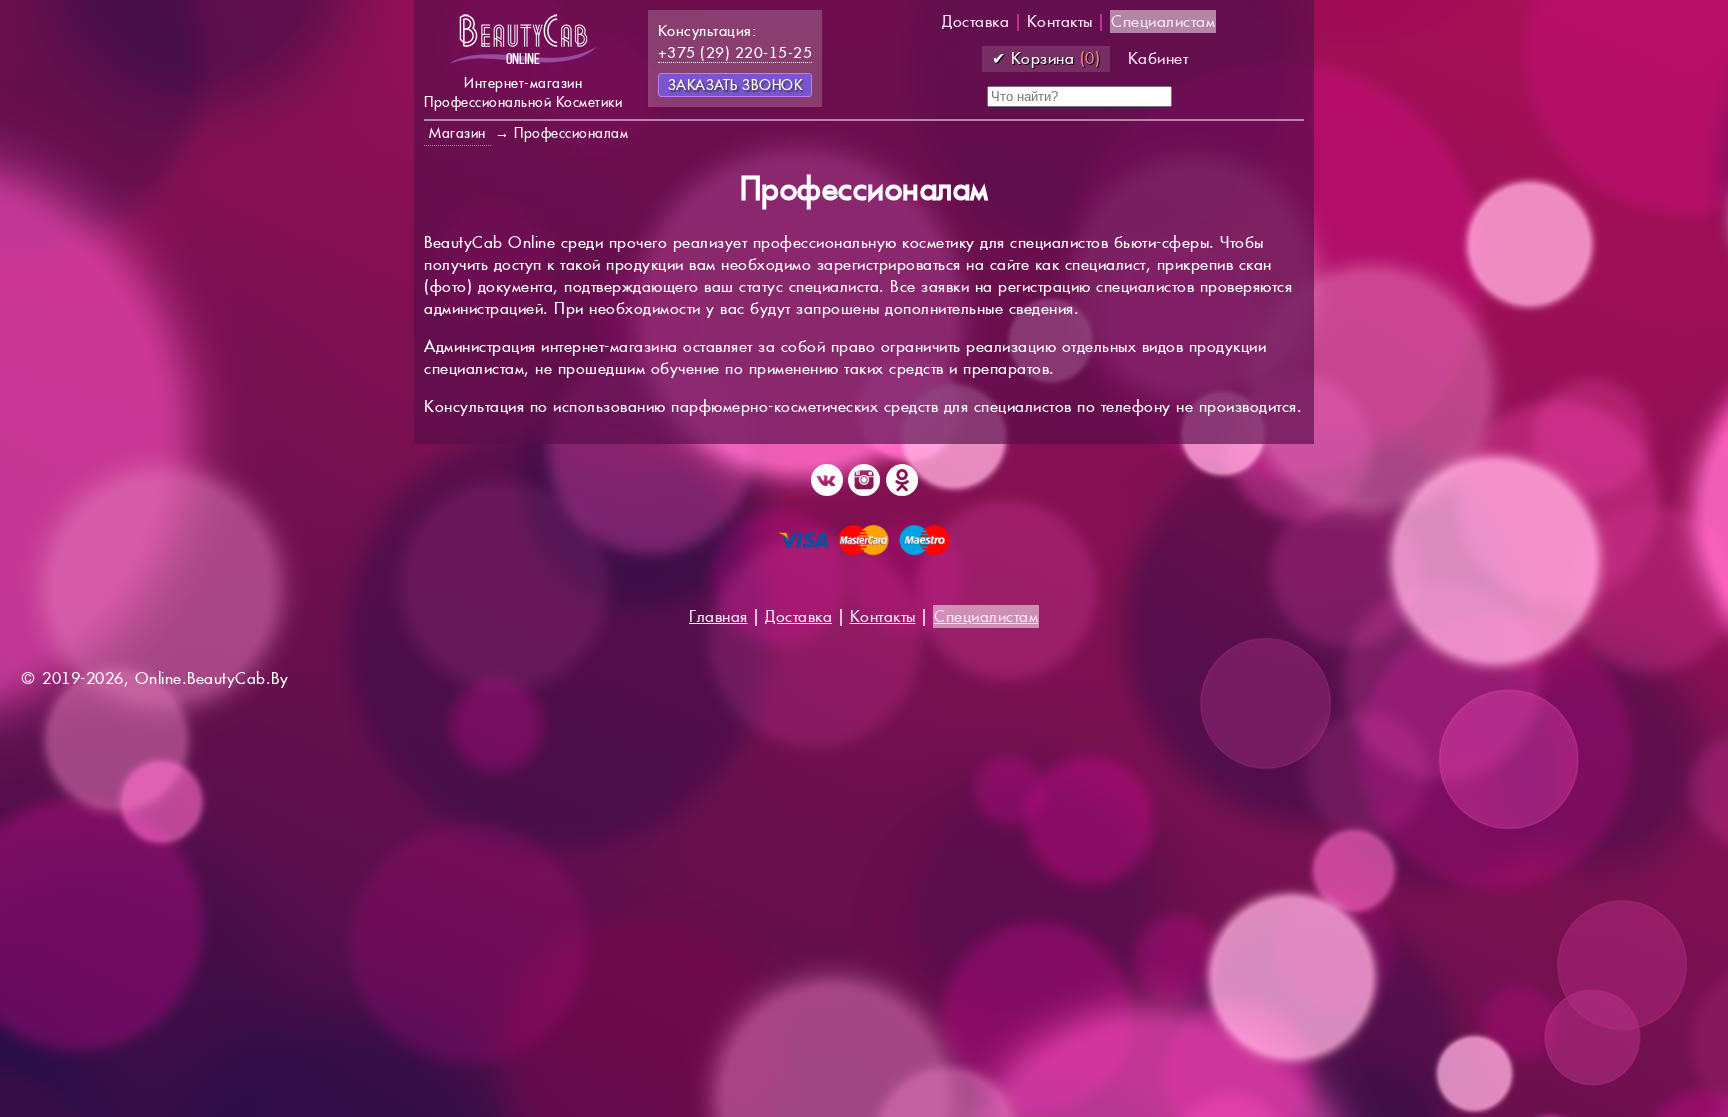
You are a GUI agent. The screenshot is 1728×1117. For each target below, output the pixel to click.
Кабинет (1158, 58)
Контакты (1060, 21)
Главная (718, 616)
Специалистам (1163, 21)
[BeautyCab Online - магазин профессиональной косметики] (523, 62)
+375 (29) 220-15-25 (735, 52)
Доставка (975, 21)
